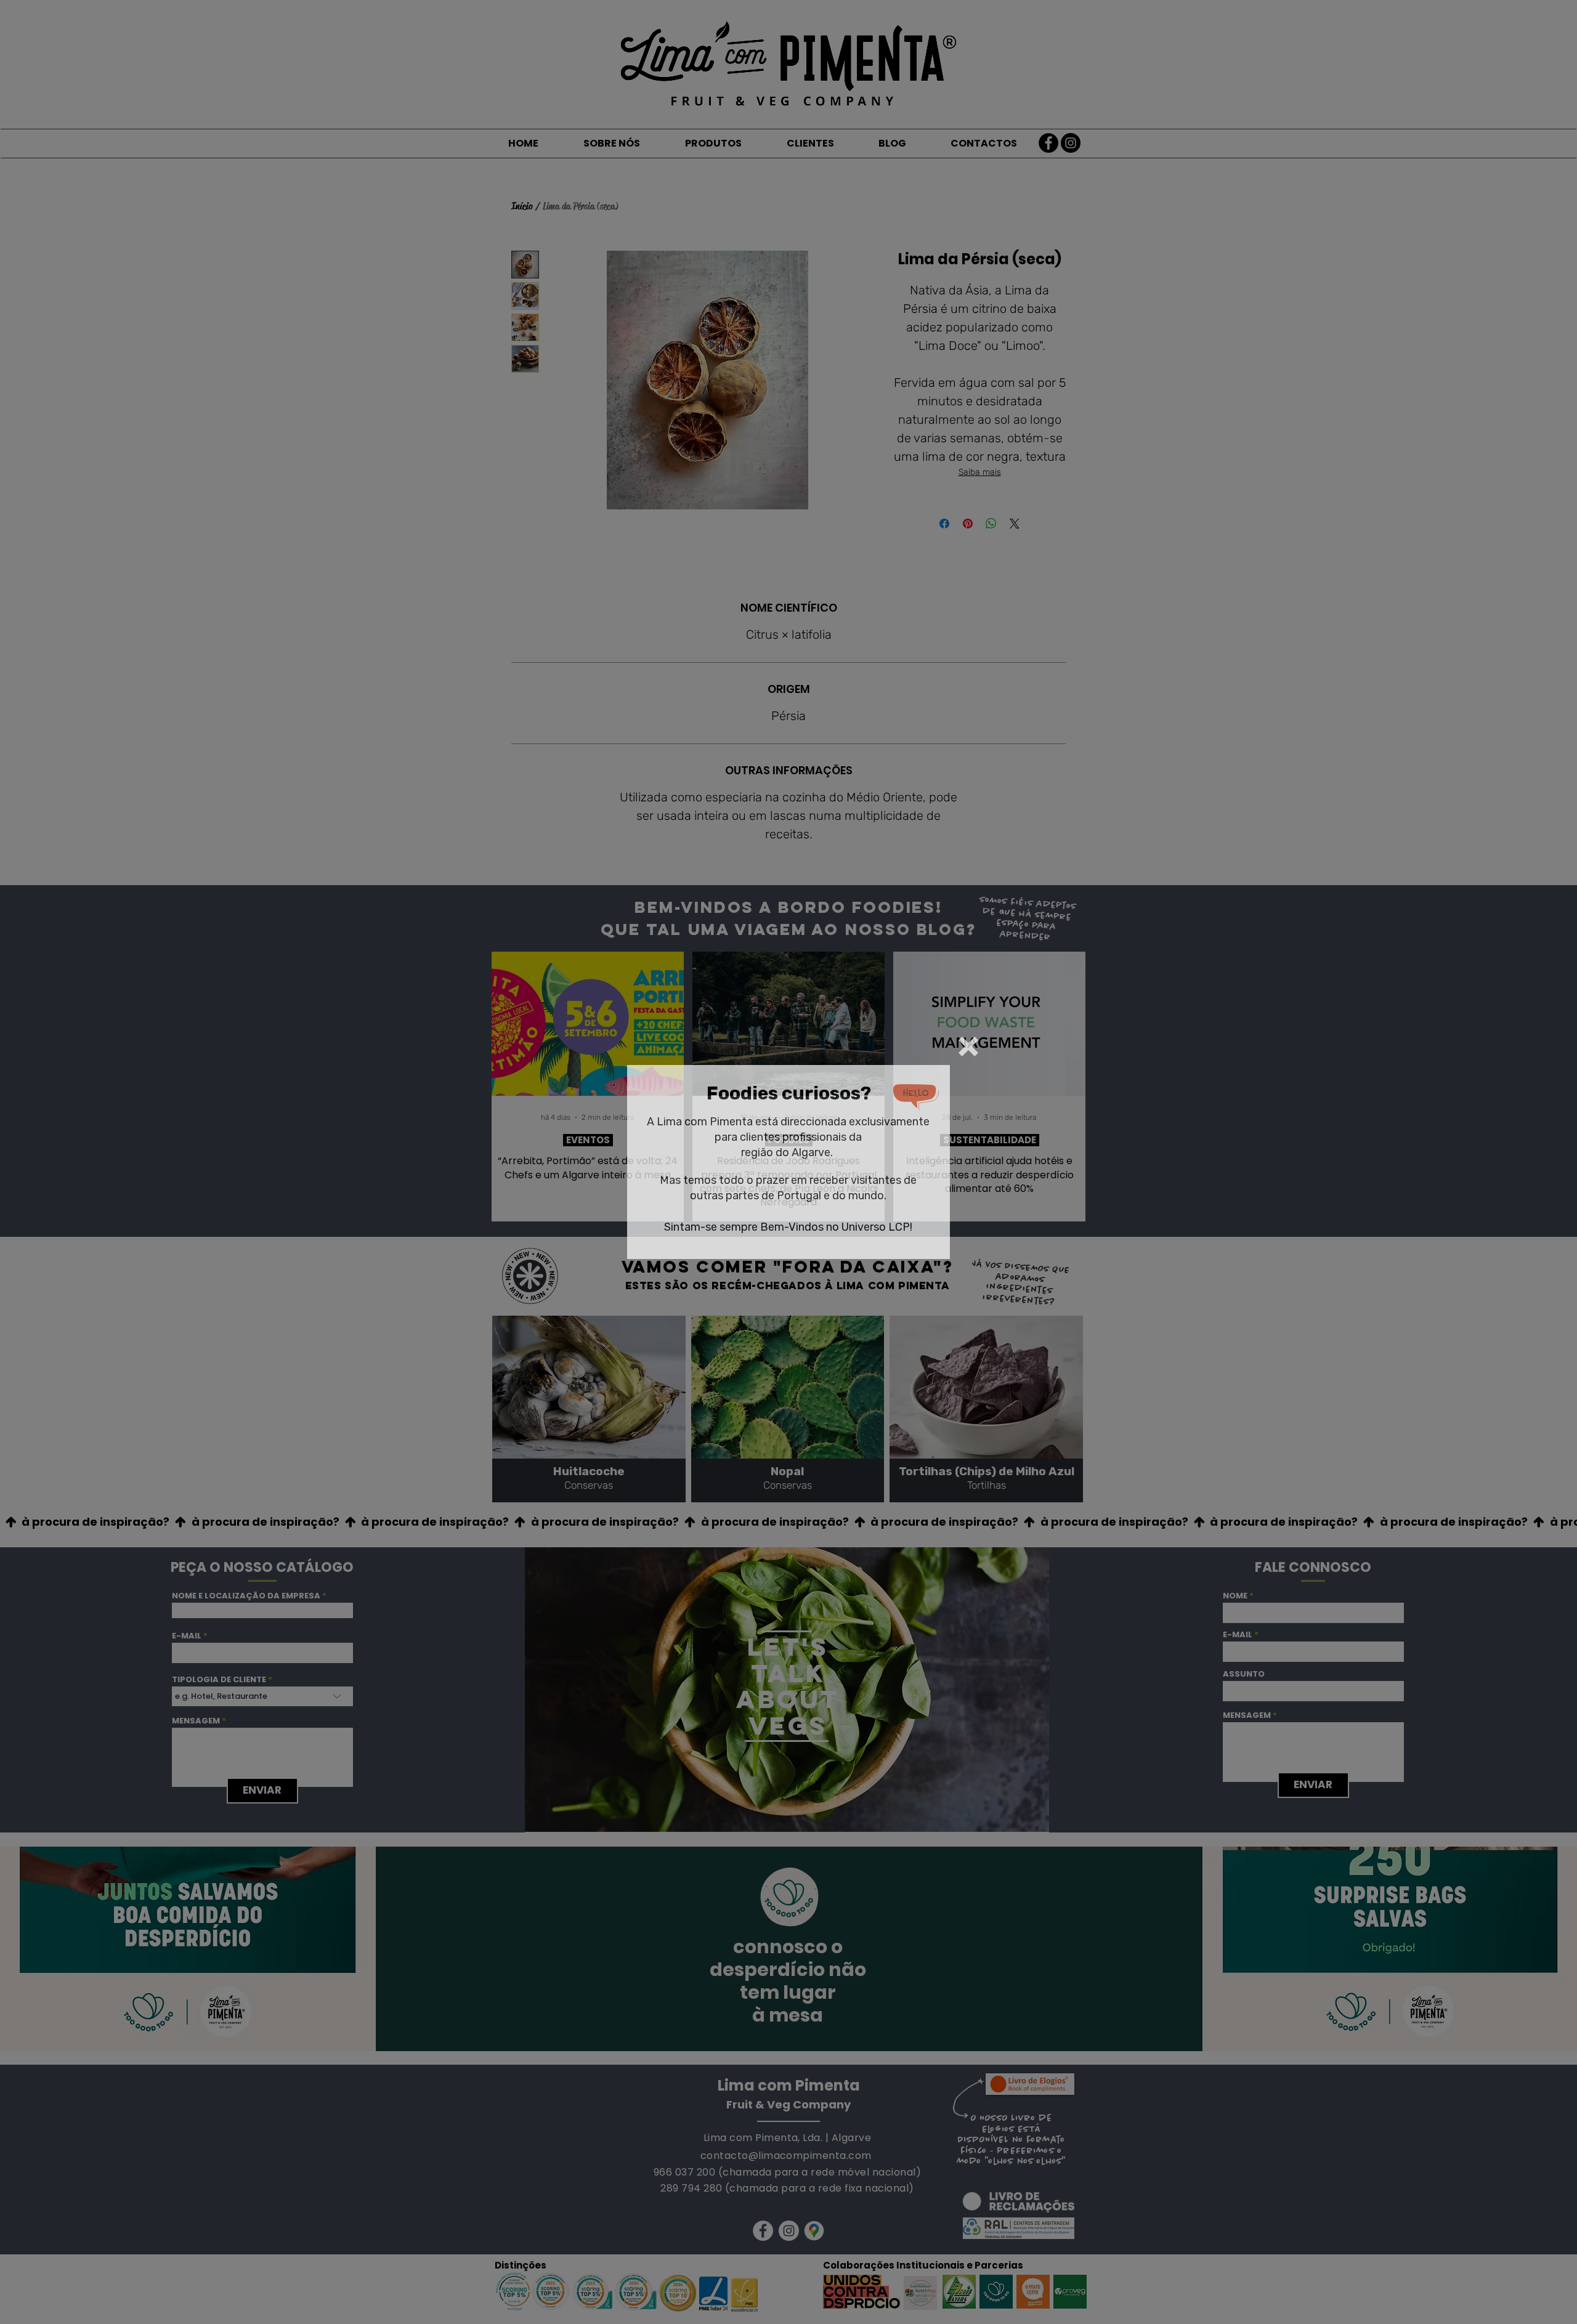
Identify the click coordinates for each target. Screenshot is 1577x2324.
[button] (968, 1047)
